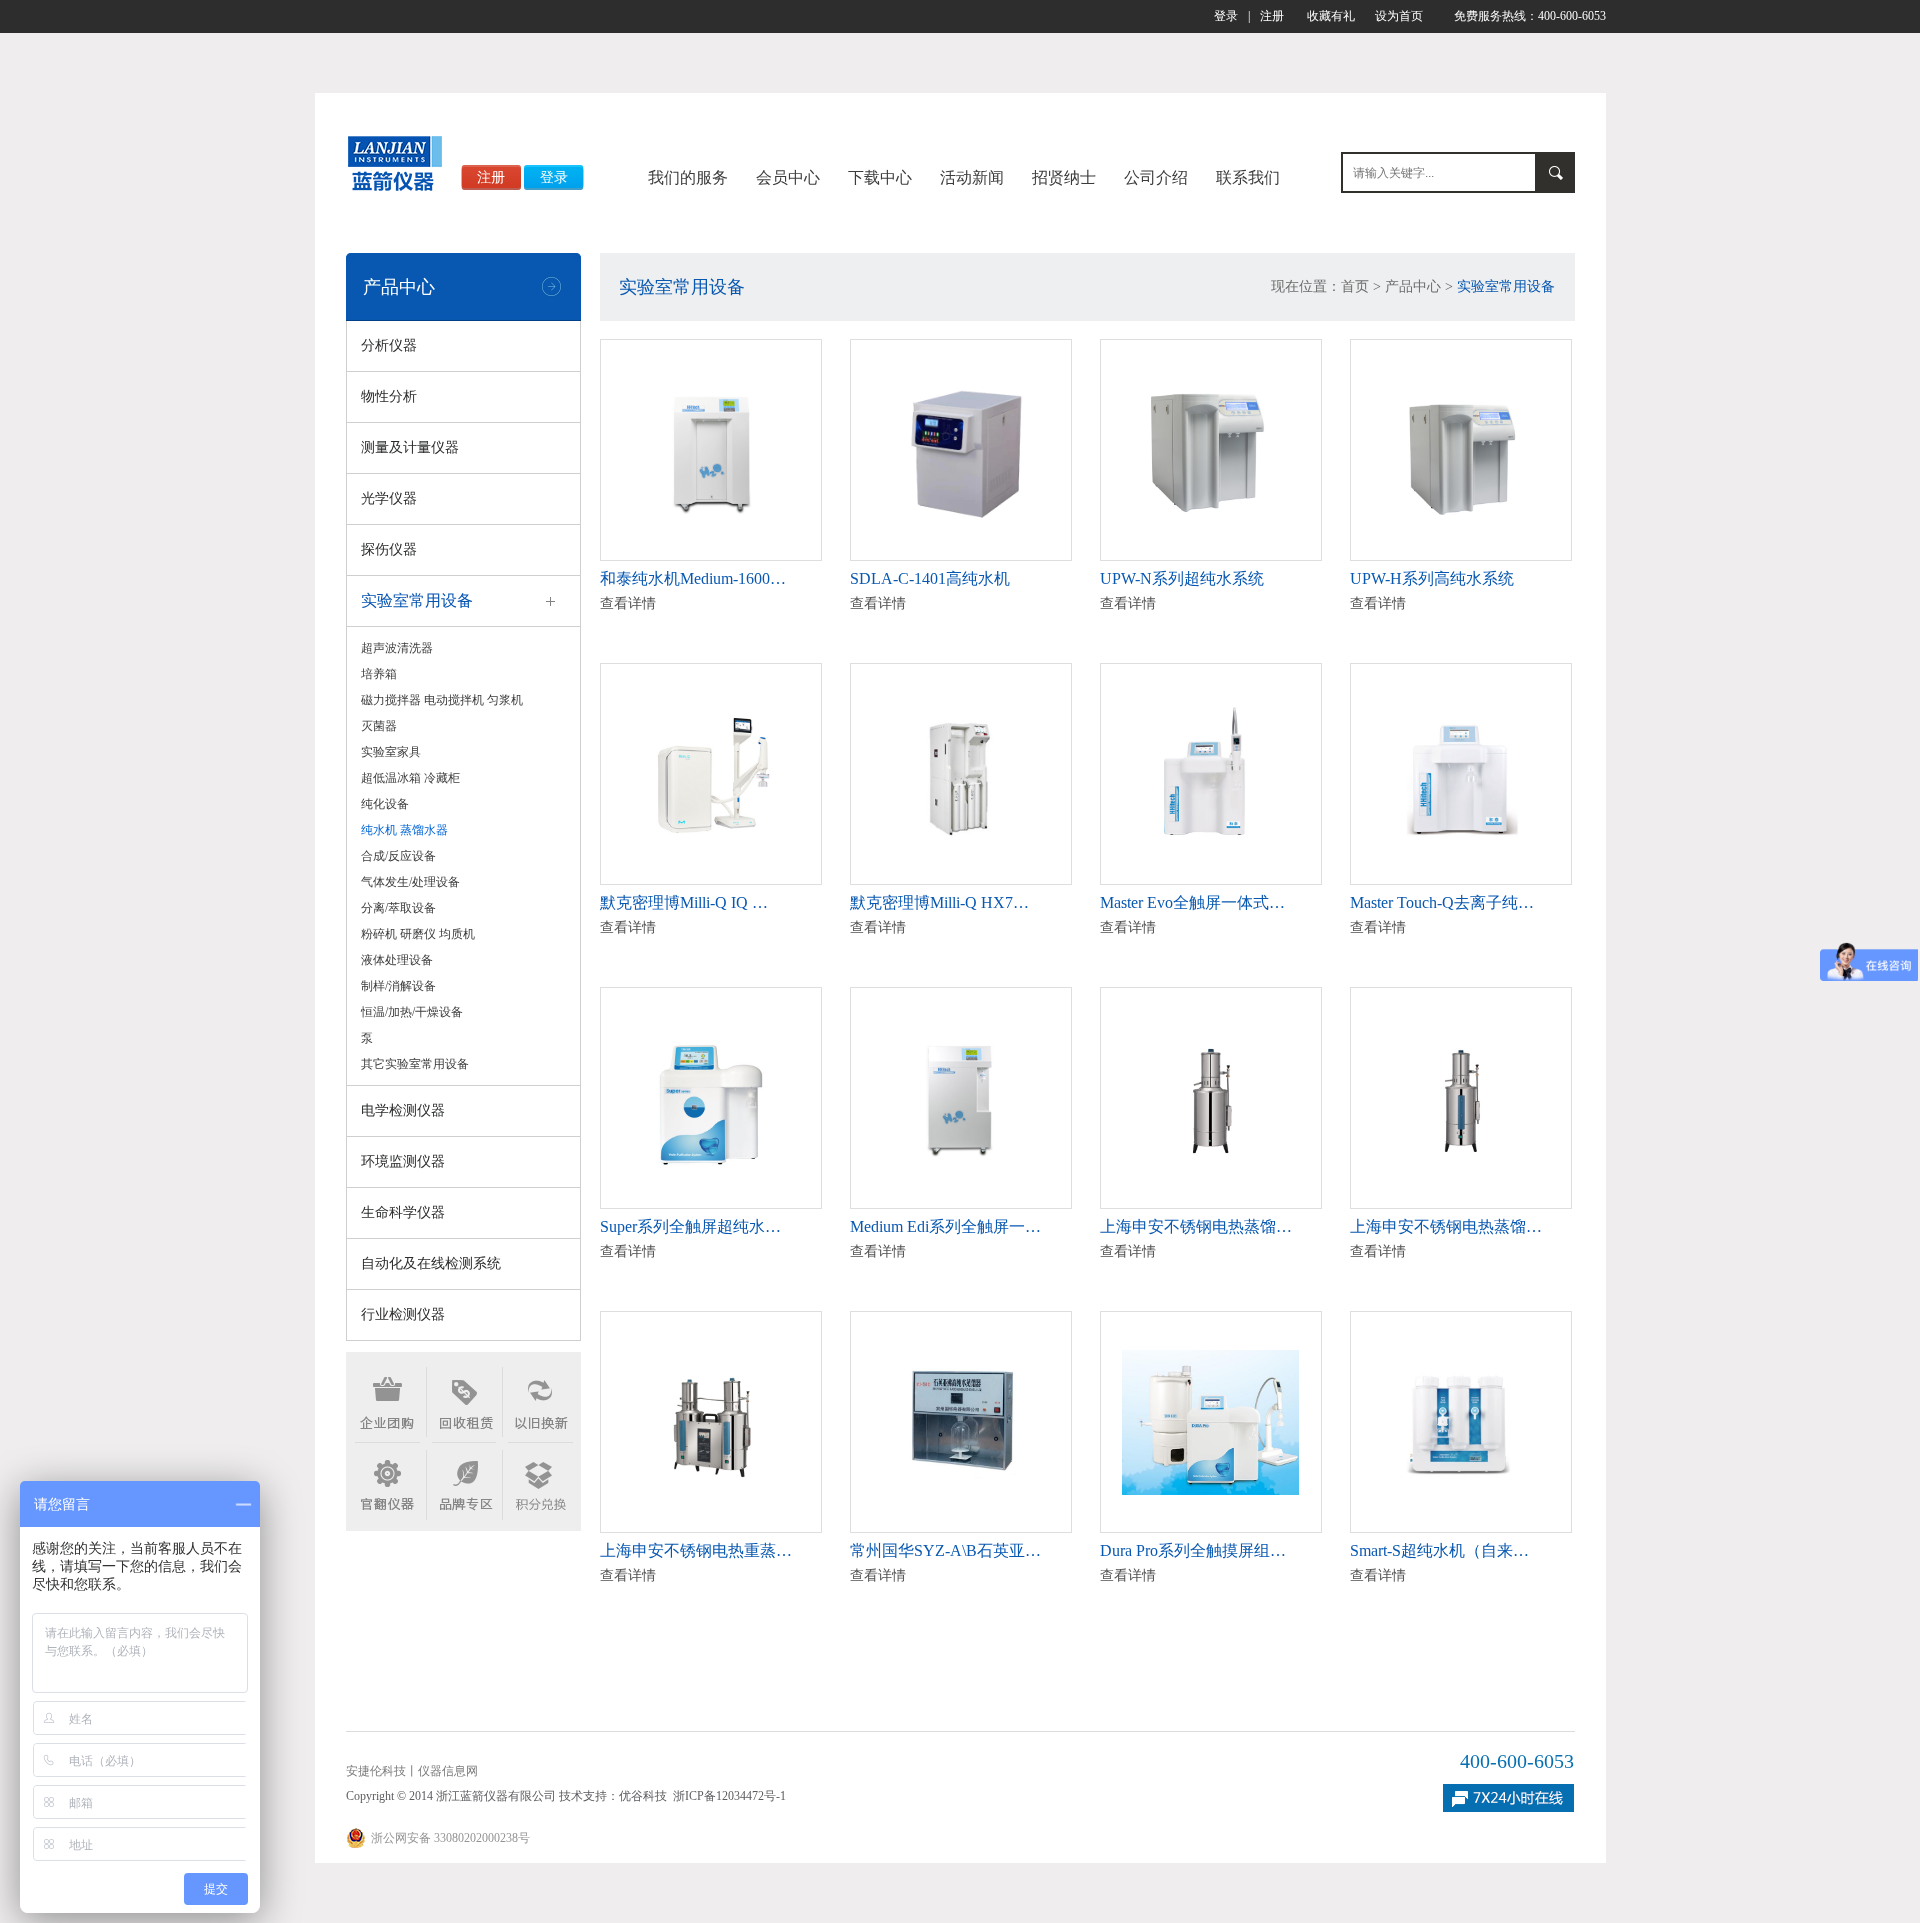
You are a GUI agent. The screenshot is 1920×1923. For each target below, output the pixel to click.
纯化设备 (385, 804)
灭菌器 (379, 726)
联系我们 (1248, 177)
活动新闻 (972, 177)
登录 (1226, 16)
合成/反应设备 (398, 856)
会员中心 (788, 177)
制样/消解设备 (398, 986)
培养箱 (379, 674)
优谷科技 (643, 1796)
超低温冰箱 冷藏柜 (410, 778)
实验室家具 (391, 752)
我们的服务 (688, 177)
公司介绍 (1156, 177)
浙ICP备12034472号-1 (729, 1796)
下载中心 (880, 177)
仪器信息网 (448, 1771)
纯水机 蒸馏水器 (404, 830)
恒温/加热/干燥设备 (412, 1012)
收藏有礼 (1331, 16)
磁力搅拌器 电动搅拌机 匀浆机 (442, 700)
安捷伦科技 (376, 1771)
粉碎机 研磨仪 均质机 (418, 934)
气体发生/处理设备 (410, 882)
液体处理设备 (397, 960)
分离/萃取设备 (398, 908)
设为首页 (1399, 16)
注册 (1272, 16)
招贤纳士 (1064, 177)
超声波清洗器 (397, 648)
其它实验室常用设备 (415, 1064)
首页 (1355, 286)
